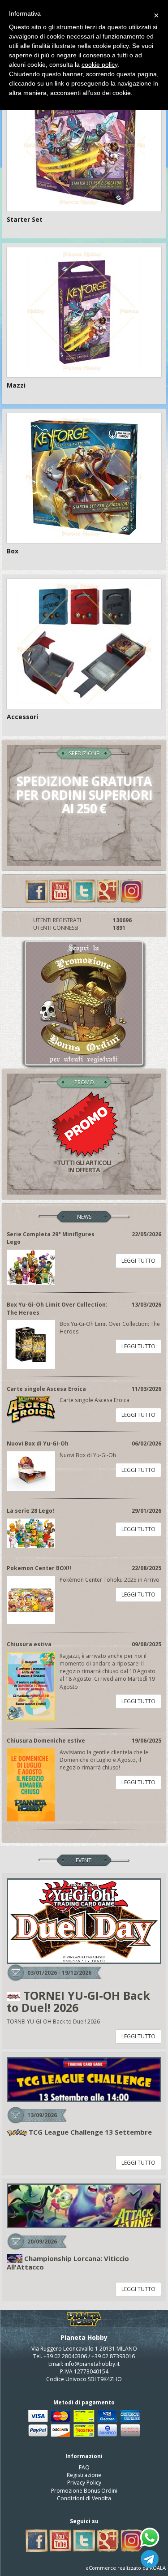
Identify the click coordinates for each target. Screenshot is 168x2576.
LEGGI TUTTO (138, 1261)
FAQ (84, 2467)
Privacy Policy (84, 2483)
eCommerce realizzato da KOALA (126, 2568)
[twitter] (84, 891)
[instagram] (132, 891)
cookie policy (99, 65)
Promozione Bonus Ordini (84, 2491)
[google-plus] (108, 891)
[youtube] (60, 891)
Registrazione (84, 2475)
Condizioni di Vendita (84, 2498)
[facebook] (37, 891)
